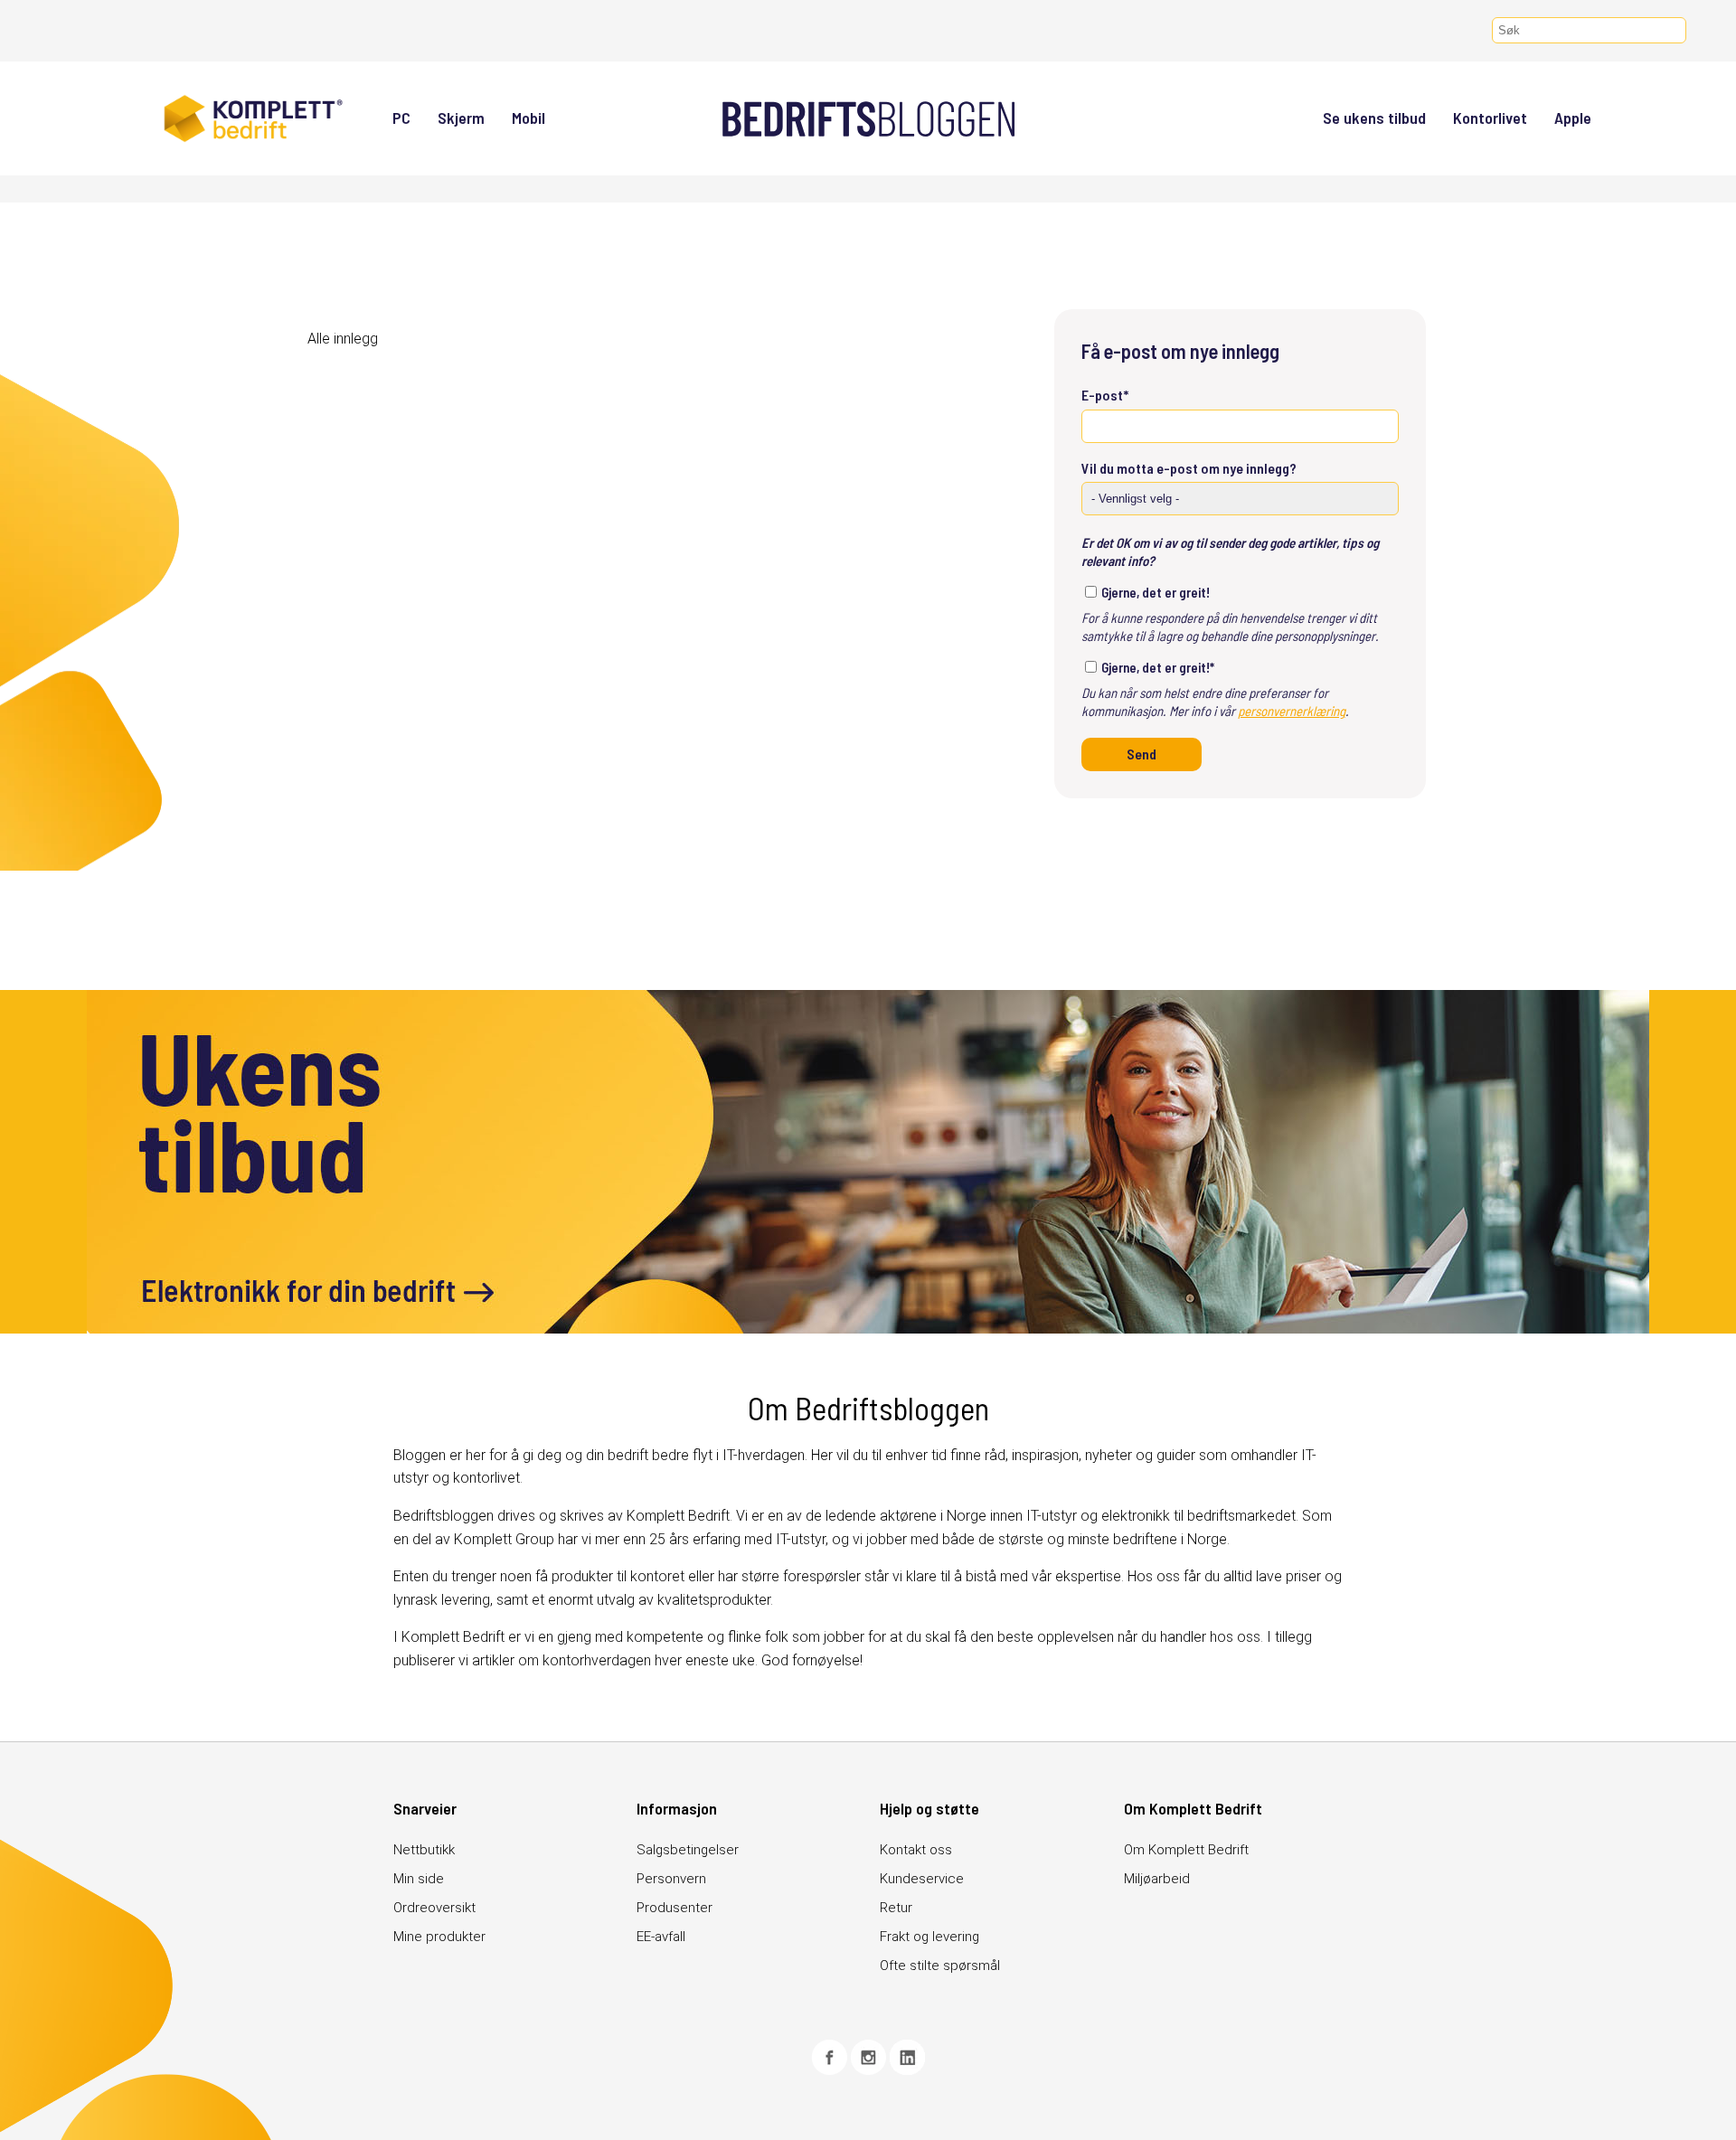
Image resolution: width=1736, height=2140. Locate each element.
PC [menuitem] (401, 118)
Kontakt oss (916, 1850)
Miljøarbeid (1157, 1879)
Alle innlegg (343, 339)
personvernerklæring (1292, 711)
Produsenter (675, 1908)
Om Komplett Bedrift (1186, 1850)
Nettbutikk (424, 1850)
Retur (896, 1908)
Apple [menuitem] (1573, 118)
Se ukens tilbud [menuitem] (1374, 118)
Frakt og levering (929, 1937)
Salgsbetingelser (688, 1850)
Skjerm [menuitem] (461, 118)
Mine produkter (439, 1937)
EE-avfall (661, 1937)
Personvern (671, 1879)
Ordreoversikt (434, 1908)
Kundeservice (922, 1879)
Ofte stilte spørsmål (940, 1966)
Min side (419, 1879)
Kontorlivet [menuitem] (1490, 118)
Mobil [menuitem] (528, 118)
